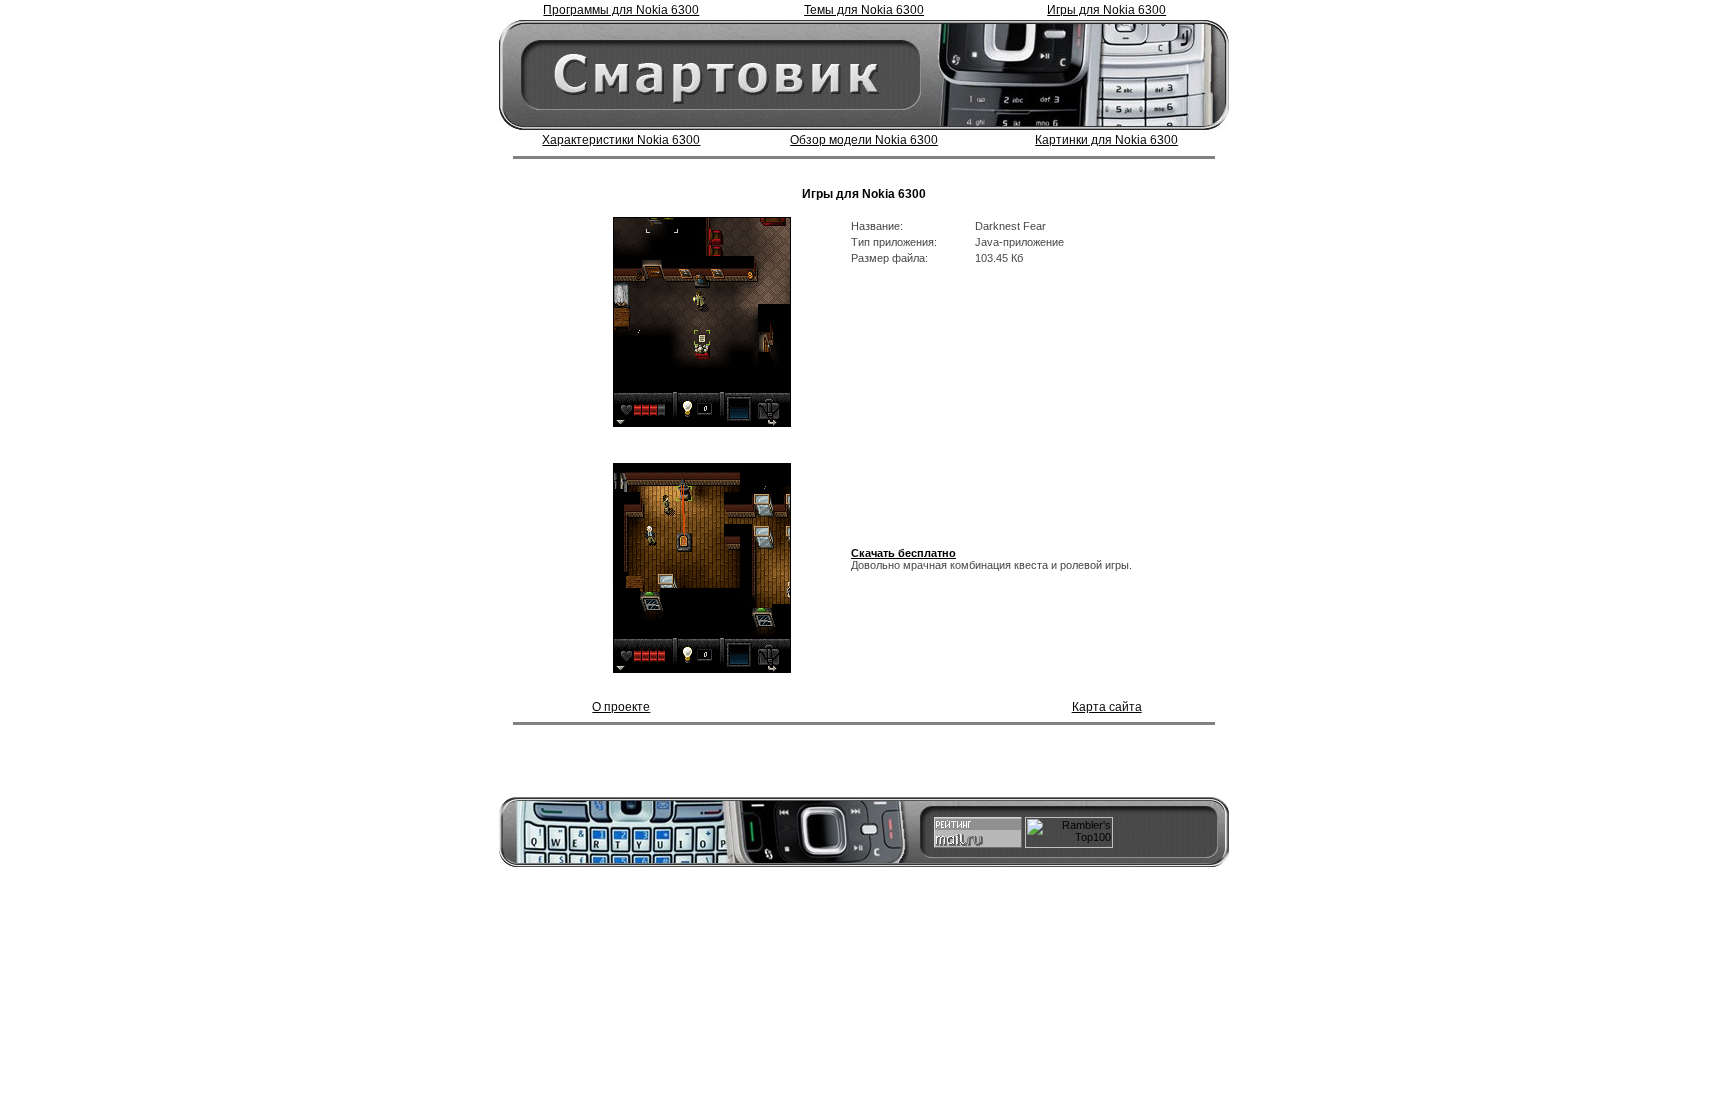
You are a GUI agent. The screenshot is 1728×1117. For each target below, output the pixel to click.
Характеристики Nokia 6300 (621, 140)
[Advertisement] (864, 169)
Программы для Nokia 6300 (621, 10)
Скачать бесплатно (903, 553)
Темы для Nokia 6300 (864, 10)
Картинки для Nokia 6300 (1106, 140)
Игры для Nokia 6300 (1106, 10)
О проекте (621, 707)
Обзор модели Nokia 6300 (864, 140)
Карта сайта (1107, 707)
